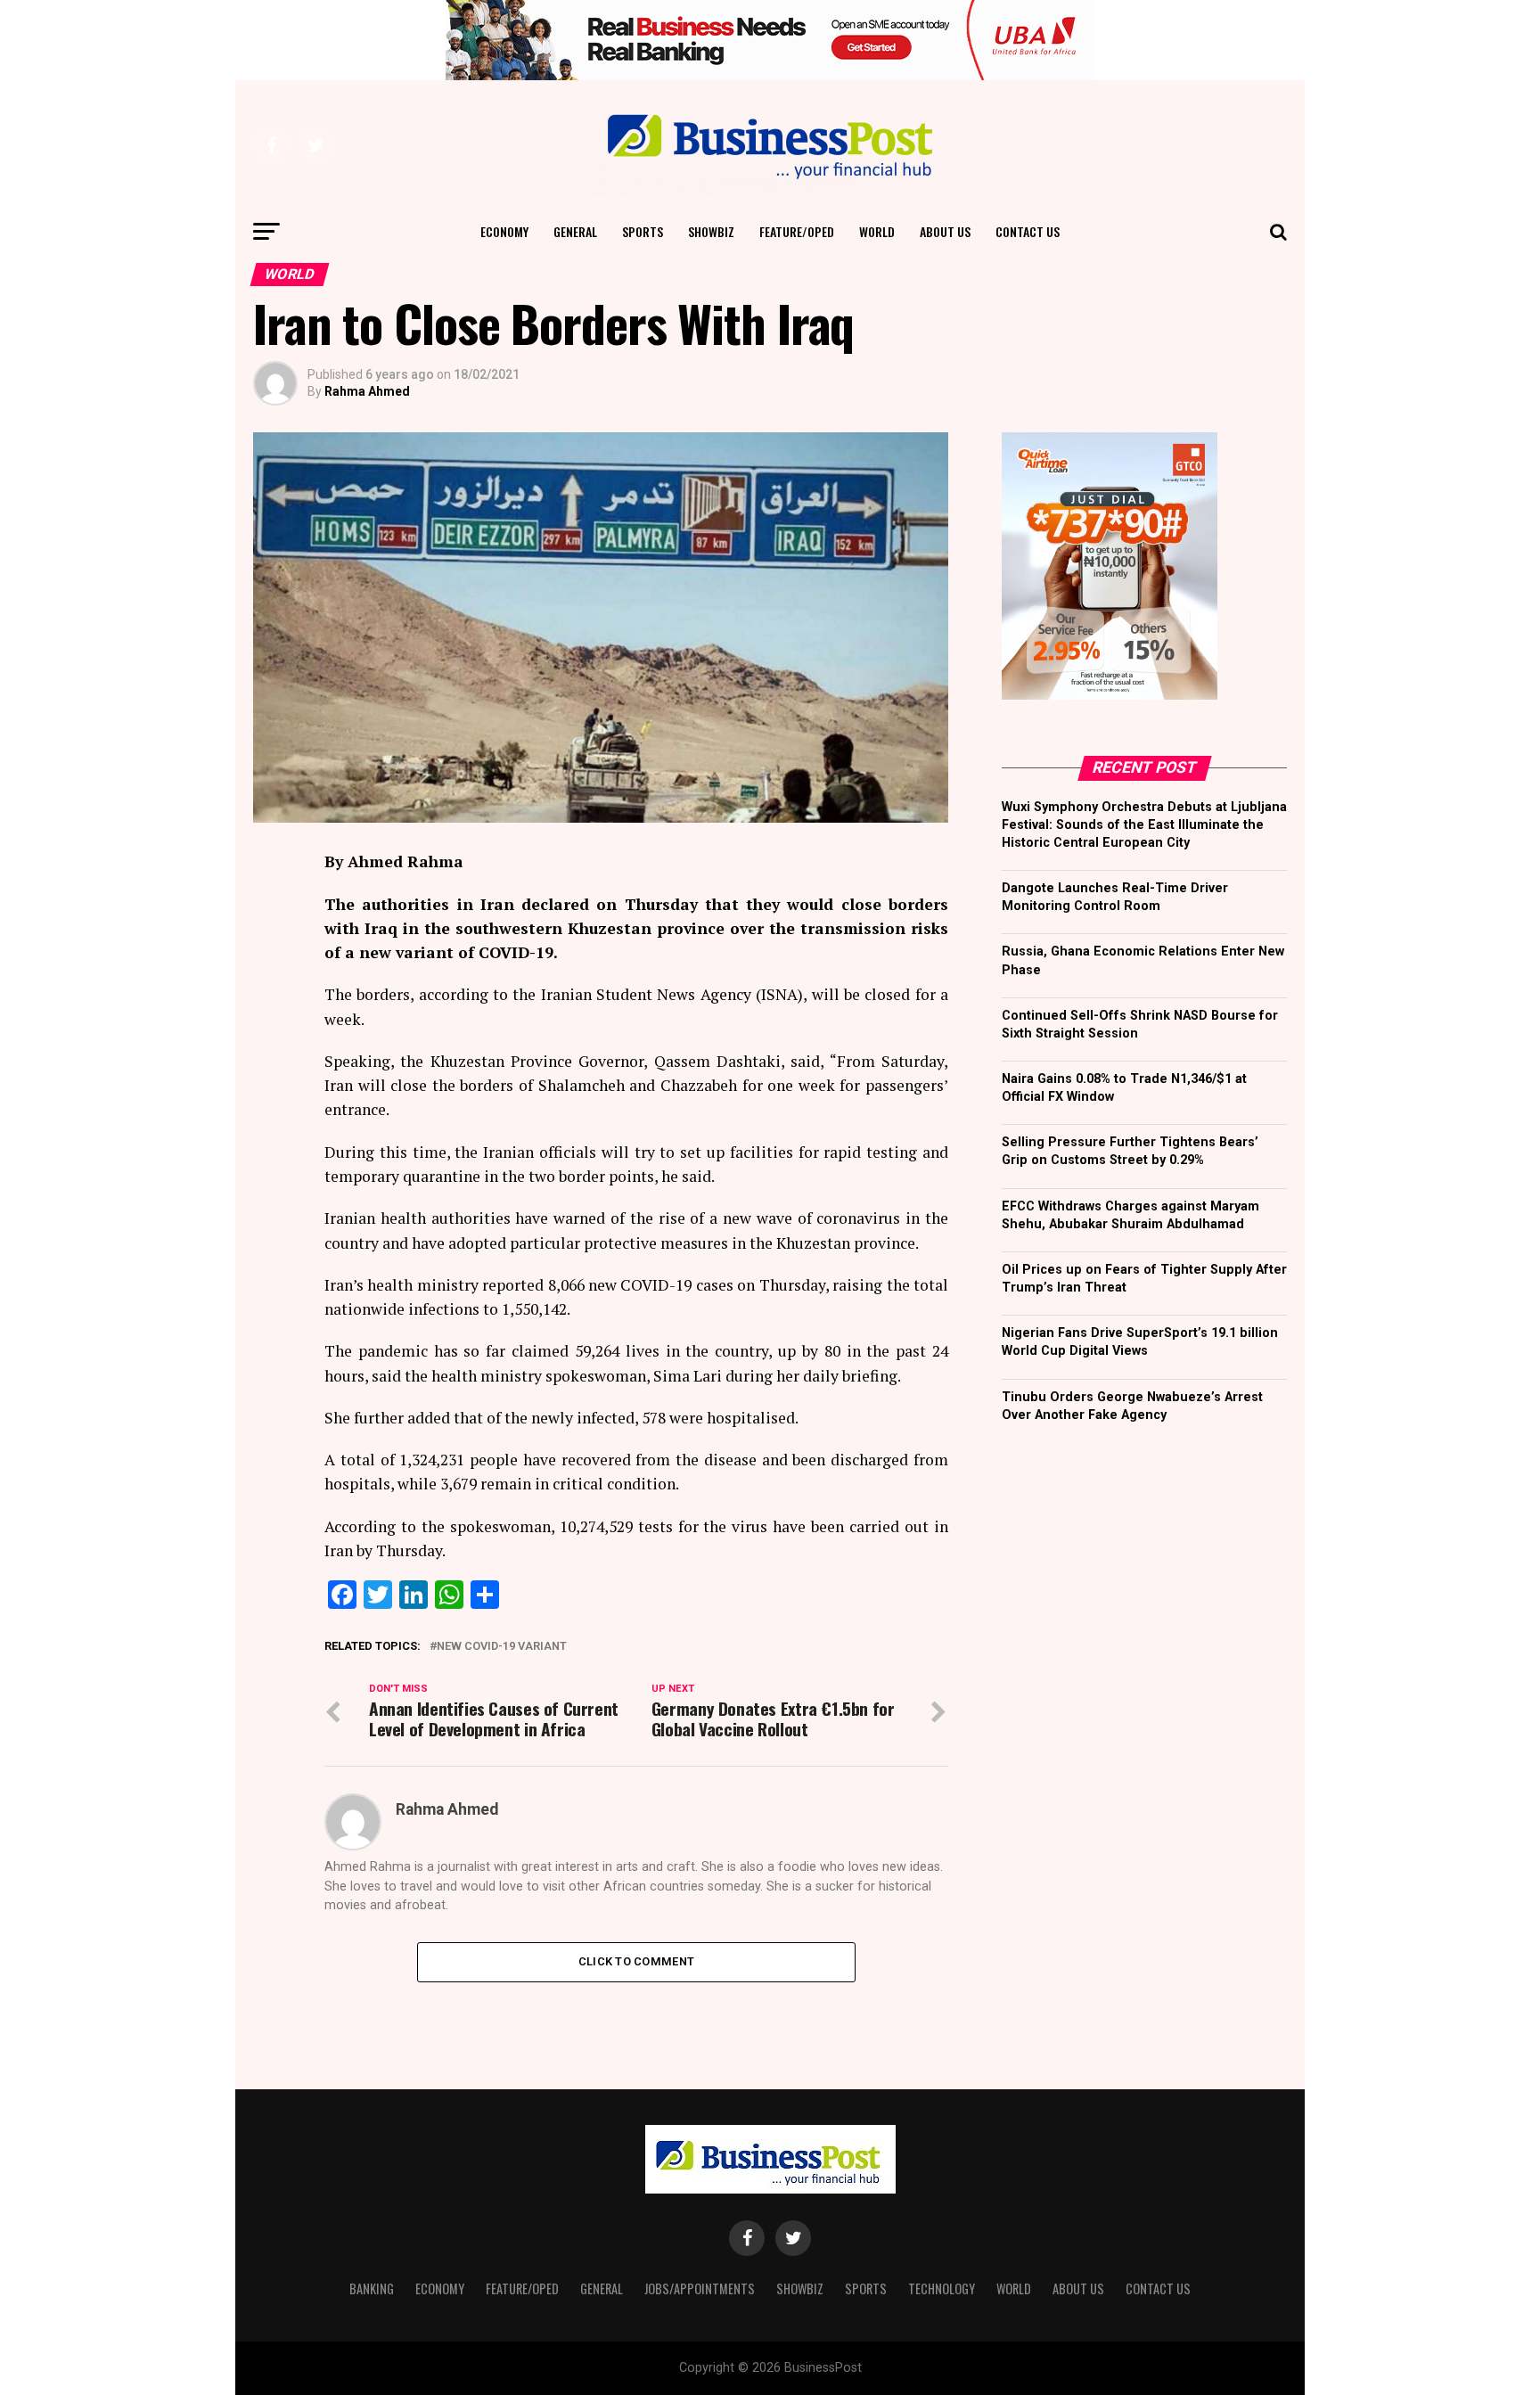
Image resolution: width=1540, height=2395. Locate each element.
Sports (643, 231)
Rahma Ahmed (367, 391)
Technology (942, 2288)
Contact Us (1028, 231)
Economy (504, 231)
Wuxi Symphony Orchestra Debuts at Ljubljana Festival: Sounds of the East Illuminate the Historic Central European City (1144, 825)
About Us (945, 231)
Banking (372, 2288)
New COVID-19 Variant (502, 1647)
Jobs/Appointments (700, 2288)
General (575, 231)
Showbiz (711, 231)
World (877, 231)
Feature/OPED (797, 231)
